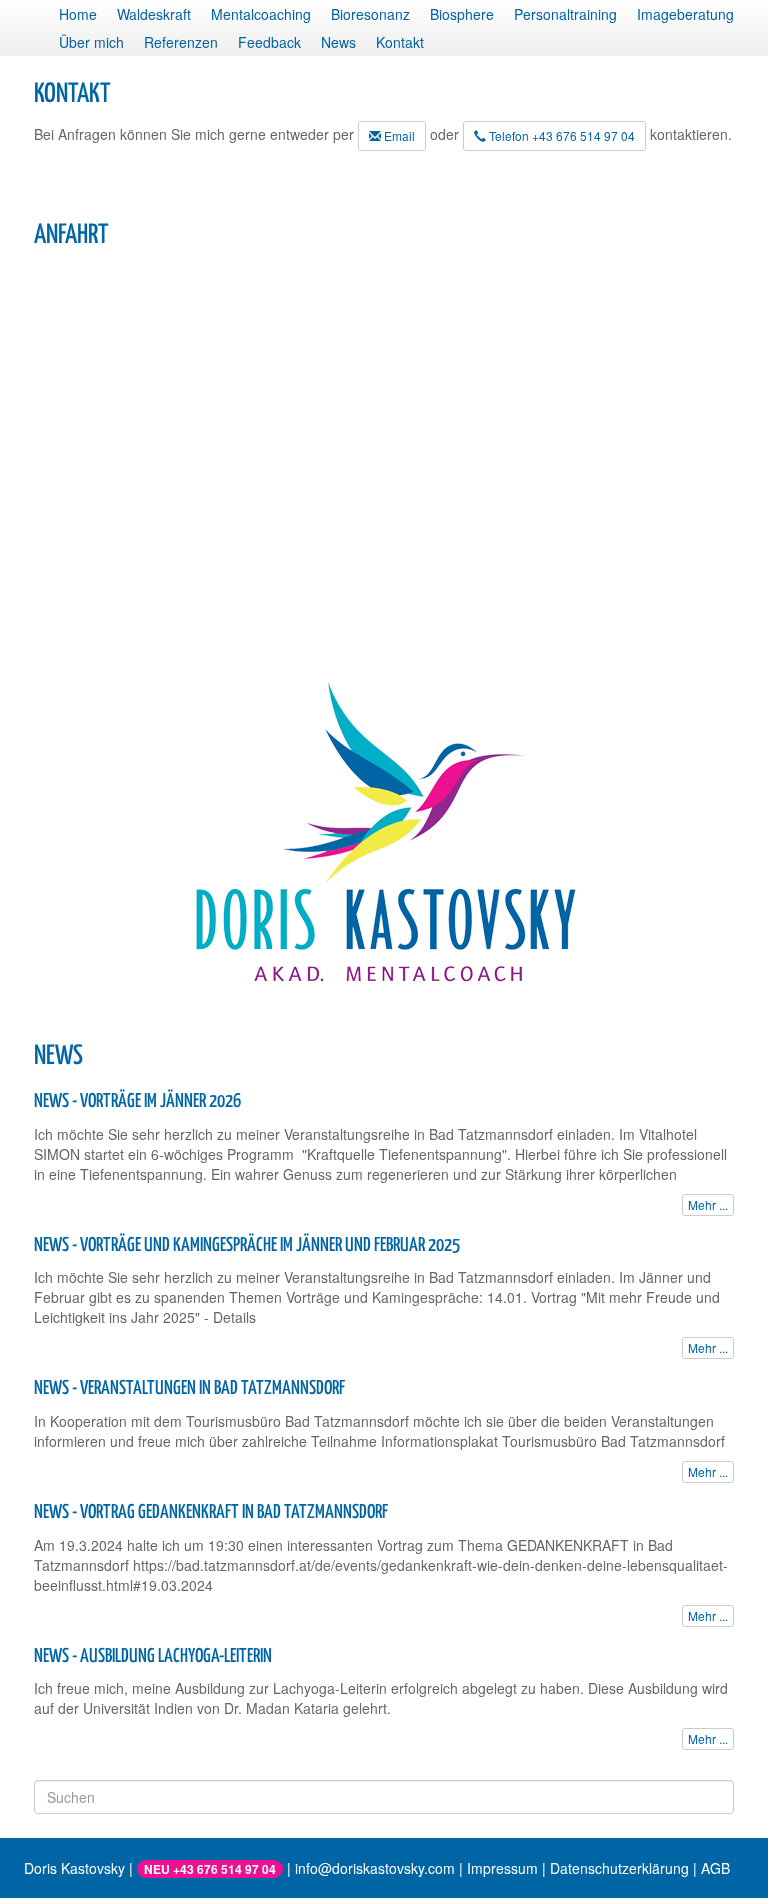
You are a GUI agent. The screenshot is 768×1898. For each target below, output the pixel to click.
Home (78, 14)
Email (398, 135)
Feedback (269, 42)
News (338, 42)
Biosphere (462, 14)
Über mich (91, 42)
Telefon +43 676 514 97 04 (560, 135)
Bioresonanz (370, 14)
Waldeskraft (154, 14)
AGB (715, 1868)
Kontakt (400, 42)
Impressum (502, 1868)
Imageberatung (685, 14)
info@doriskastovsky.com (375, 1868)
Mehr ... (708, 1204)
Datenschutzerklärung (619, 1868)
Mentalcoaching (261, 14)
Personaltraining (565, 14)
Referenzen (181, 42)
